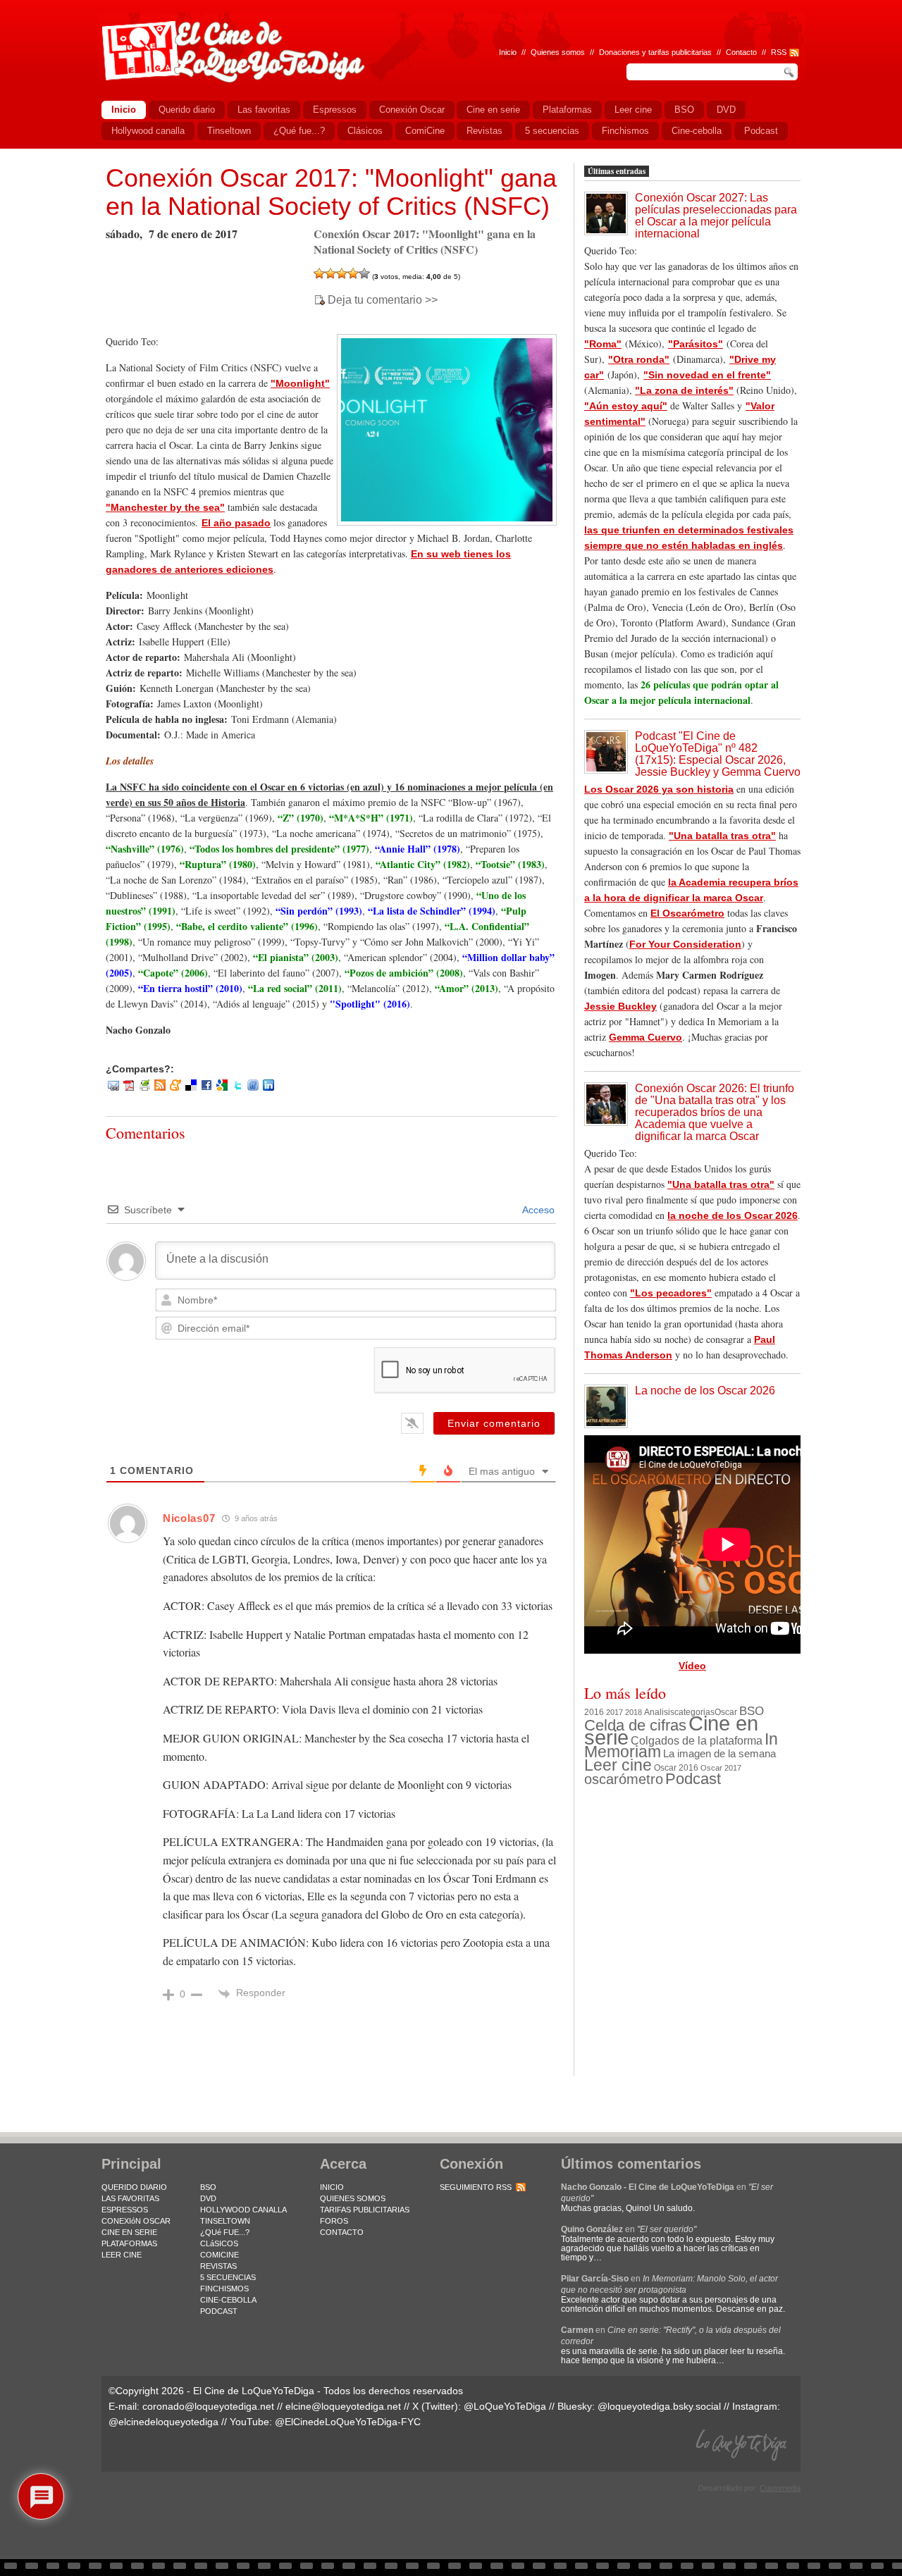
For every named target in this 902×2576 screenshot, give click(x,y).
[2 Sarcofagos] (330, 273)
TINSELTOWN (225, 2221)
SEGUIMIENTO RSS (476, 2187)
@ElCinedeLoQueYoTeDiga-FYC (348, 2422)
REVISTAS (218, 2266)
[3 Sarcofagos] (342, 273)
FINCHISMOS (224, 2289)
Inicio (508, 52)
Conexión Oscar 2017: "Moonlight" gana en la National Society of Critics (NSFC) (331, 192)
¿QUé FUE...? (225, 2232)
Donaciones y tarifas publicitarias (655, 52)
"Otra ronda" (639, 359)
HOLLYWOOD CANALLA (243, 2210)
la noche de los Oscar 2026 (733, 1215)
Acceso (537, 1210)
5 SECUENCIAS (228, 2277)
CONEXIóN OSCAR (136, 2221)
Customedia (780, 2488)
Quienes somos (558, 52)
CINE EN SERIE (129, 2232)
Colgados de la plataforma (697, 1740)
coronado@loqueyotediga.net (208, 2406)
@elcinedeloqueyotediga (163, 2422)
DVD (208, 2198)
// (764, 52)
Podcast (693, 1779)
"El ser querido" (667, 2229)
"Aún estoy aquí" (626, 406)
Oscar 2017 (721, 1768)
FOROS (334, 2221)
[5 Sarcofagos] (364, 273)
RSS (779, 52)
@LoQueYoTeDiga (505, 2406)
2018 (634, 1712)
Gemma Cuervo (645, 1037)
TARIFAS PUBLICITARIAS (365, 2210)
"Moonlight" (300, 383)
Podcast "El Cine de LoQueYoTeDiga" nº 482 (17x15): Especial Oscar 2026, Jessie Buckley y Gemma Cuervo (718, 754)
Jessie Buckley (620, 1006)
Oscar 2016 (676, 1767)
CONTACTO (342, 2232)
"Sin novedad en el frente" (707, 375)
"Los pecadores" (671, 1293)
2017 (614, 1712)
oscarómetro (624, 1779)
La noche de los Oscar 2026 (705, 1391)
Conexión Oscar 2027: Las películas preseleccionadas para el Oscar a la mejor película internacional (716, 216)
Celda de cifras (635, 1725)
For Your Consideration (685, 944)
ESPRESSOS (125, 2210)
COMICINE (220, 2255)
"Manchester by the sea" (165, 507)
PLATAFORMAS (129, 2243)
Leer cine (618, 1765)
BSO (752, 1711)
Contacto (741, 52)
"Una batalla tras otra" (722, 836)
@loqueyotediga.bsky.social (659, 2406)
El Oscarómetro (687, 913)
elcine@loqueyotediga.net (343, 2406)
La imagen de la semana (719, 1754)
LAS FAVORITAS (130, 2198)
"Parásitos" (696, 344)
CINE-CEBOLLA (228, 2300)
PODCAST (219, 2311)
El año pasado (236, 523)
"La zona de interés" (684, 390)
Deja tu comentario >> (383, 300)
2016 (594, 1712)
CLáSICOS (219, 2243)
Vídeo (692, 1666)
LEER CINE (122, 2255)
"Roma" (603, 344)
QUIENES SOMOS (353, 2198)
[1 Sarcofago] (319, 273)
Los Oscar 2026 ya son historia (659, 789)
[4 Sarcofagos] (353, 273)
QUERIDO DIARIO (134, 2187)
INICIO (332, 2187)
